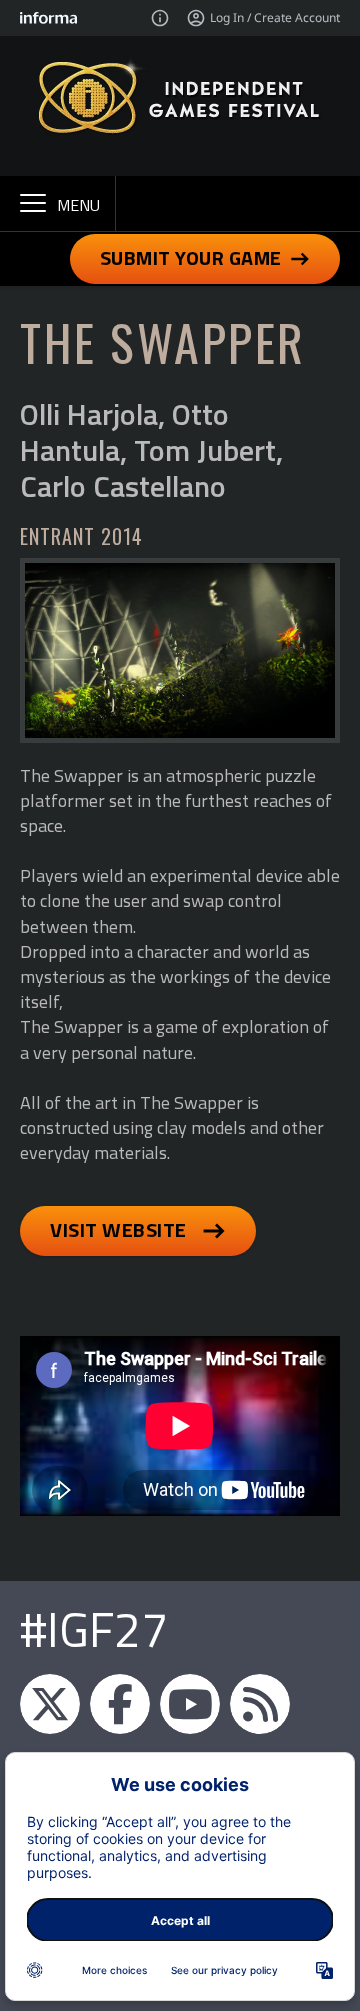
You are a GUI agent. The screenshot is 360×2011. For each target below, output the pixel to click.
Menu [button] (78, 205)
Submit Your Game (191, 257)
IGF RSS (260, 1704)
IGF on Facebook (120, 1704)
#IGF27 (94, 1629)
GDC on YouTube (190, 1704)
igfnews (50, 1704)
